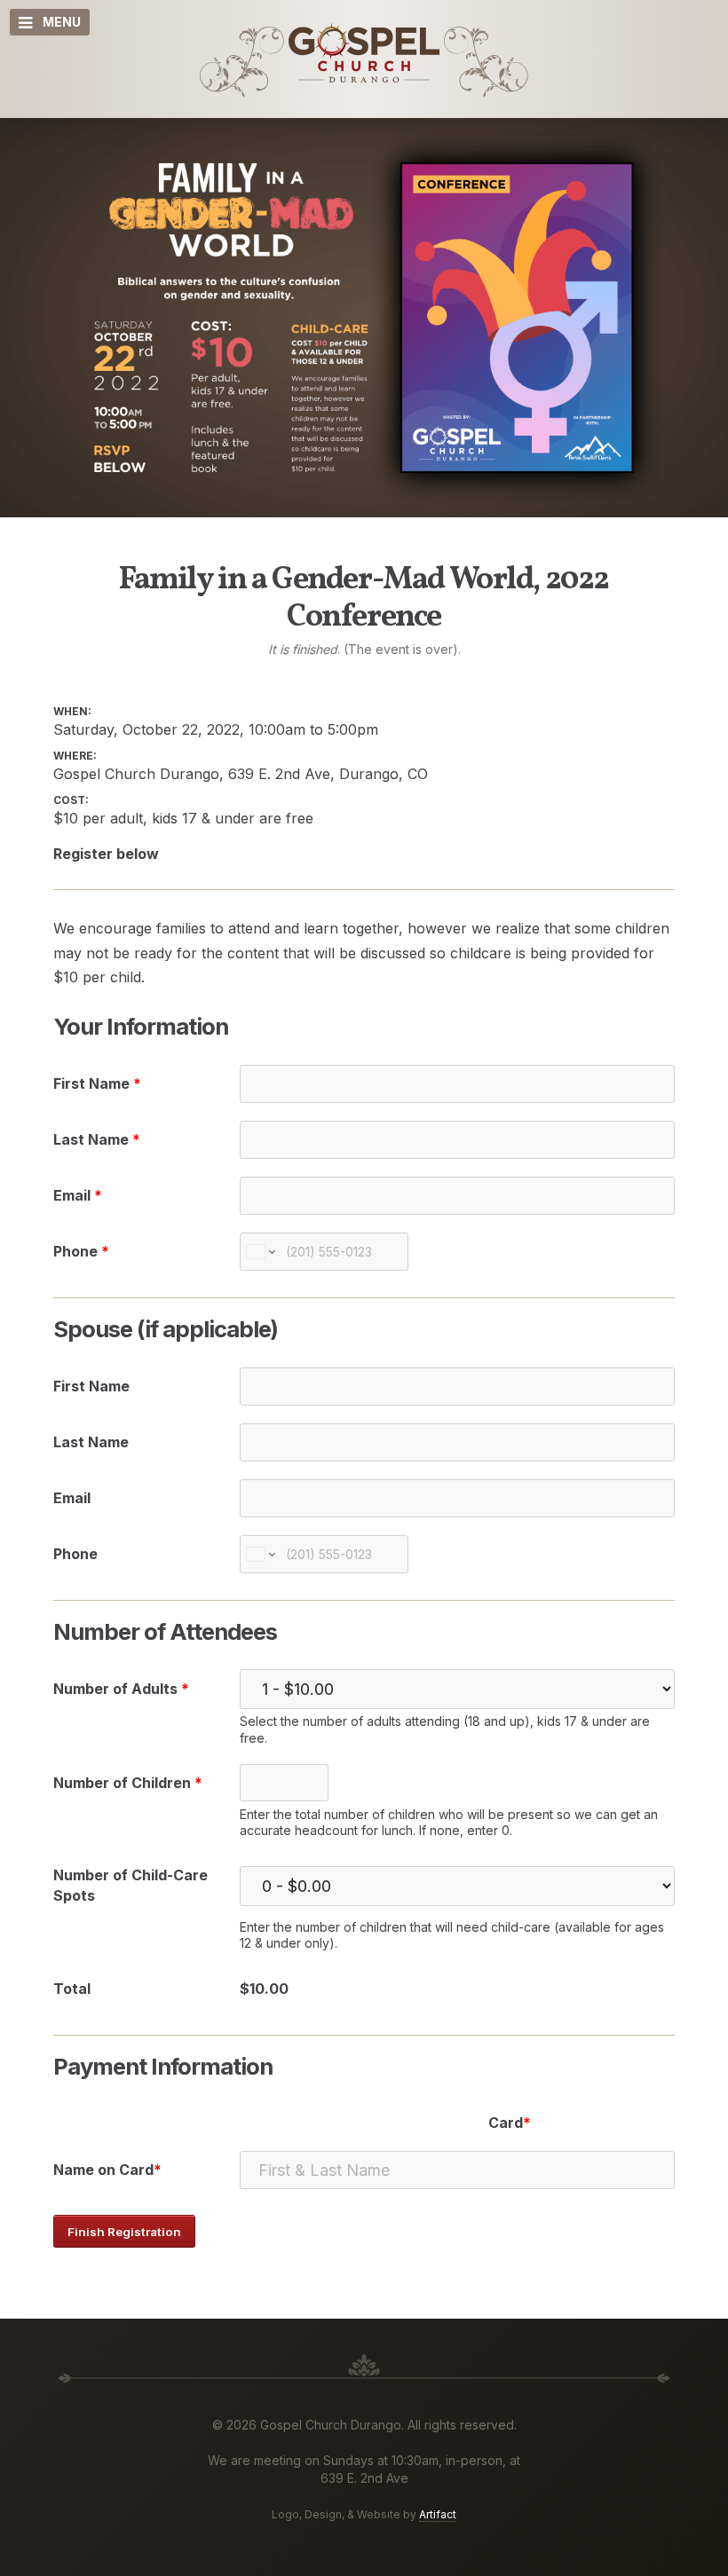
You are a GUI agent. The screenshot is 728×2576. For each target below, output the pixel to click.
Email (78, 1195)
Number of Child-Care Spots (131, 1885)
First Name (97, 1083)
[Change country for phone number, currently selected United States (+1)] (260, 1252)
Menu (62, 22)
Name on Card (103, 2170)
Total (72, 1989)
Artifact (438, 2514)
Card (506, 2123)
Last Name (97, 1139)
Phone (81, 1251)
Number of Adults (121, 1689)
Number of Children (128, 1783)
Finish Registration (124, 2232)
